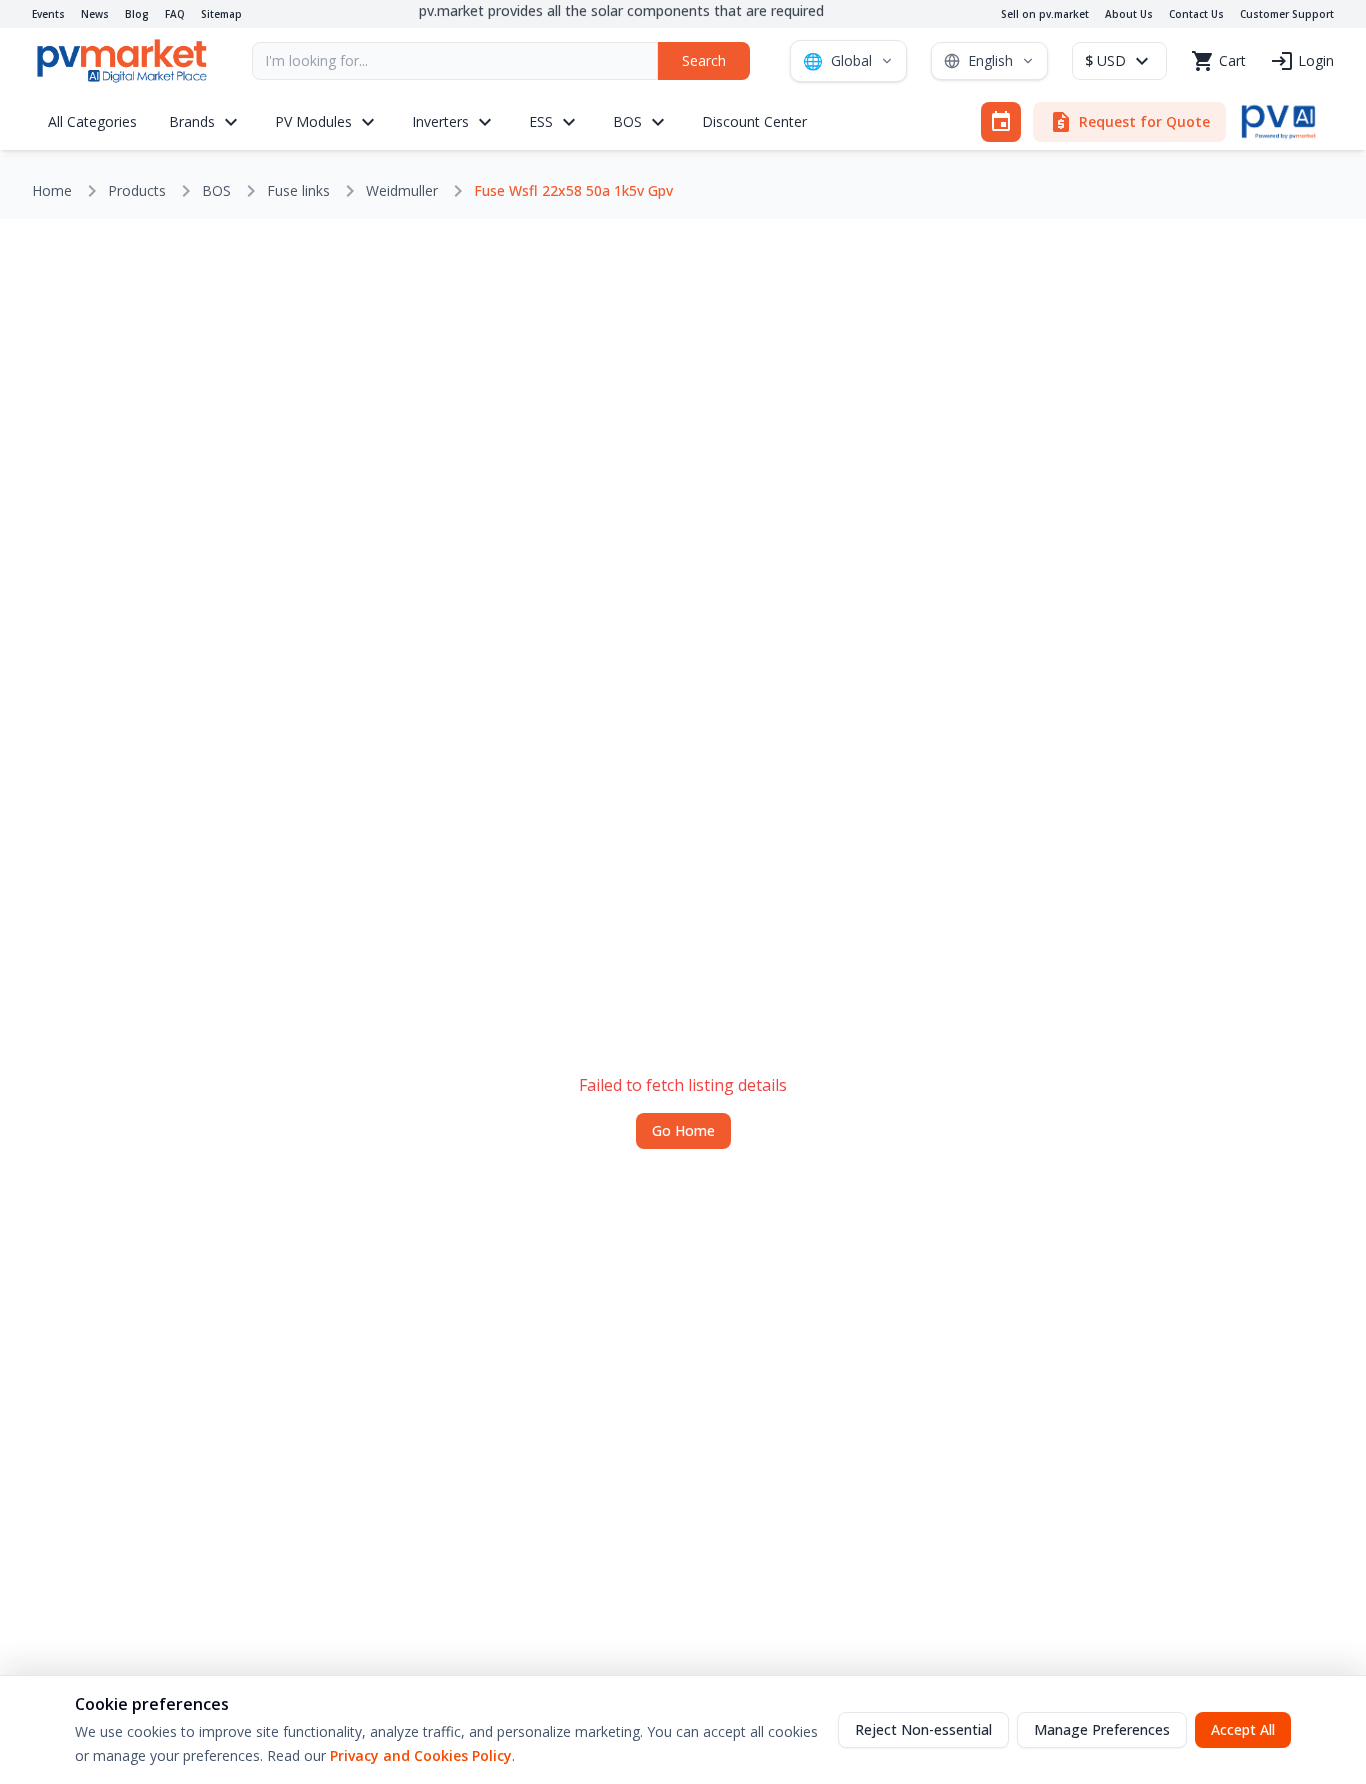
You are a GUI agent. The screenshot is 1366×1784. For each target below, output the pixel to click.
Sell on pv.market (1045, 14)
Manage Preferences (1102, 1729)
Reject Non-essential (923, 1729)
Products (137, 190)
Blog (137, 14)
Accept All (1243, 1729)
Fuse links (298, 190)
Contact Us (1196, 14)
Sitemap (221, 14)
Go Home (683, 1130)
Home (52, 190)
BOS (216, 190)
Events (48, 14)
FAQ (175, 14)
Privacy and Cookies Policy (421, 1755)
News (95, 14)
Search (704, 60)
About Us (1129, 14)
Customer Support (1287, 14)
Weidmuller (402, 190)
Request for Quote (1129, 122)
